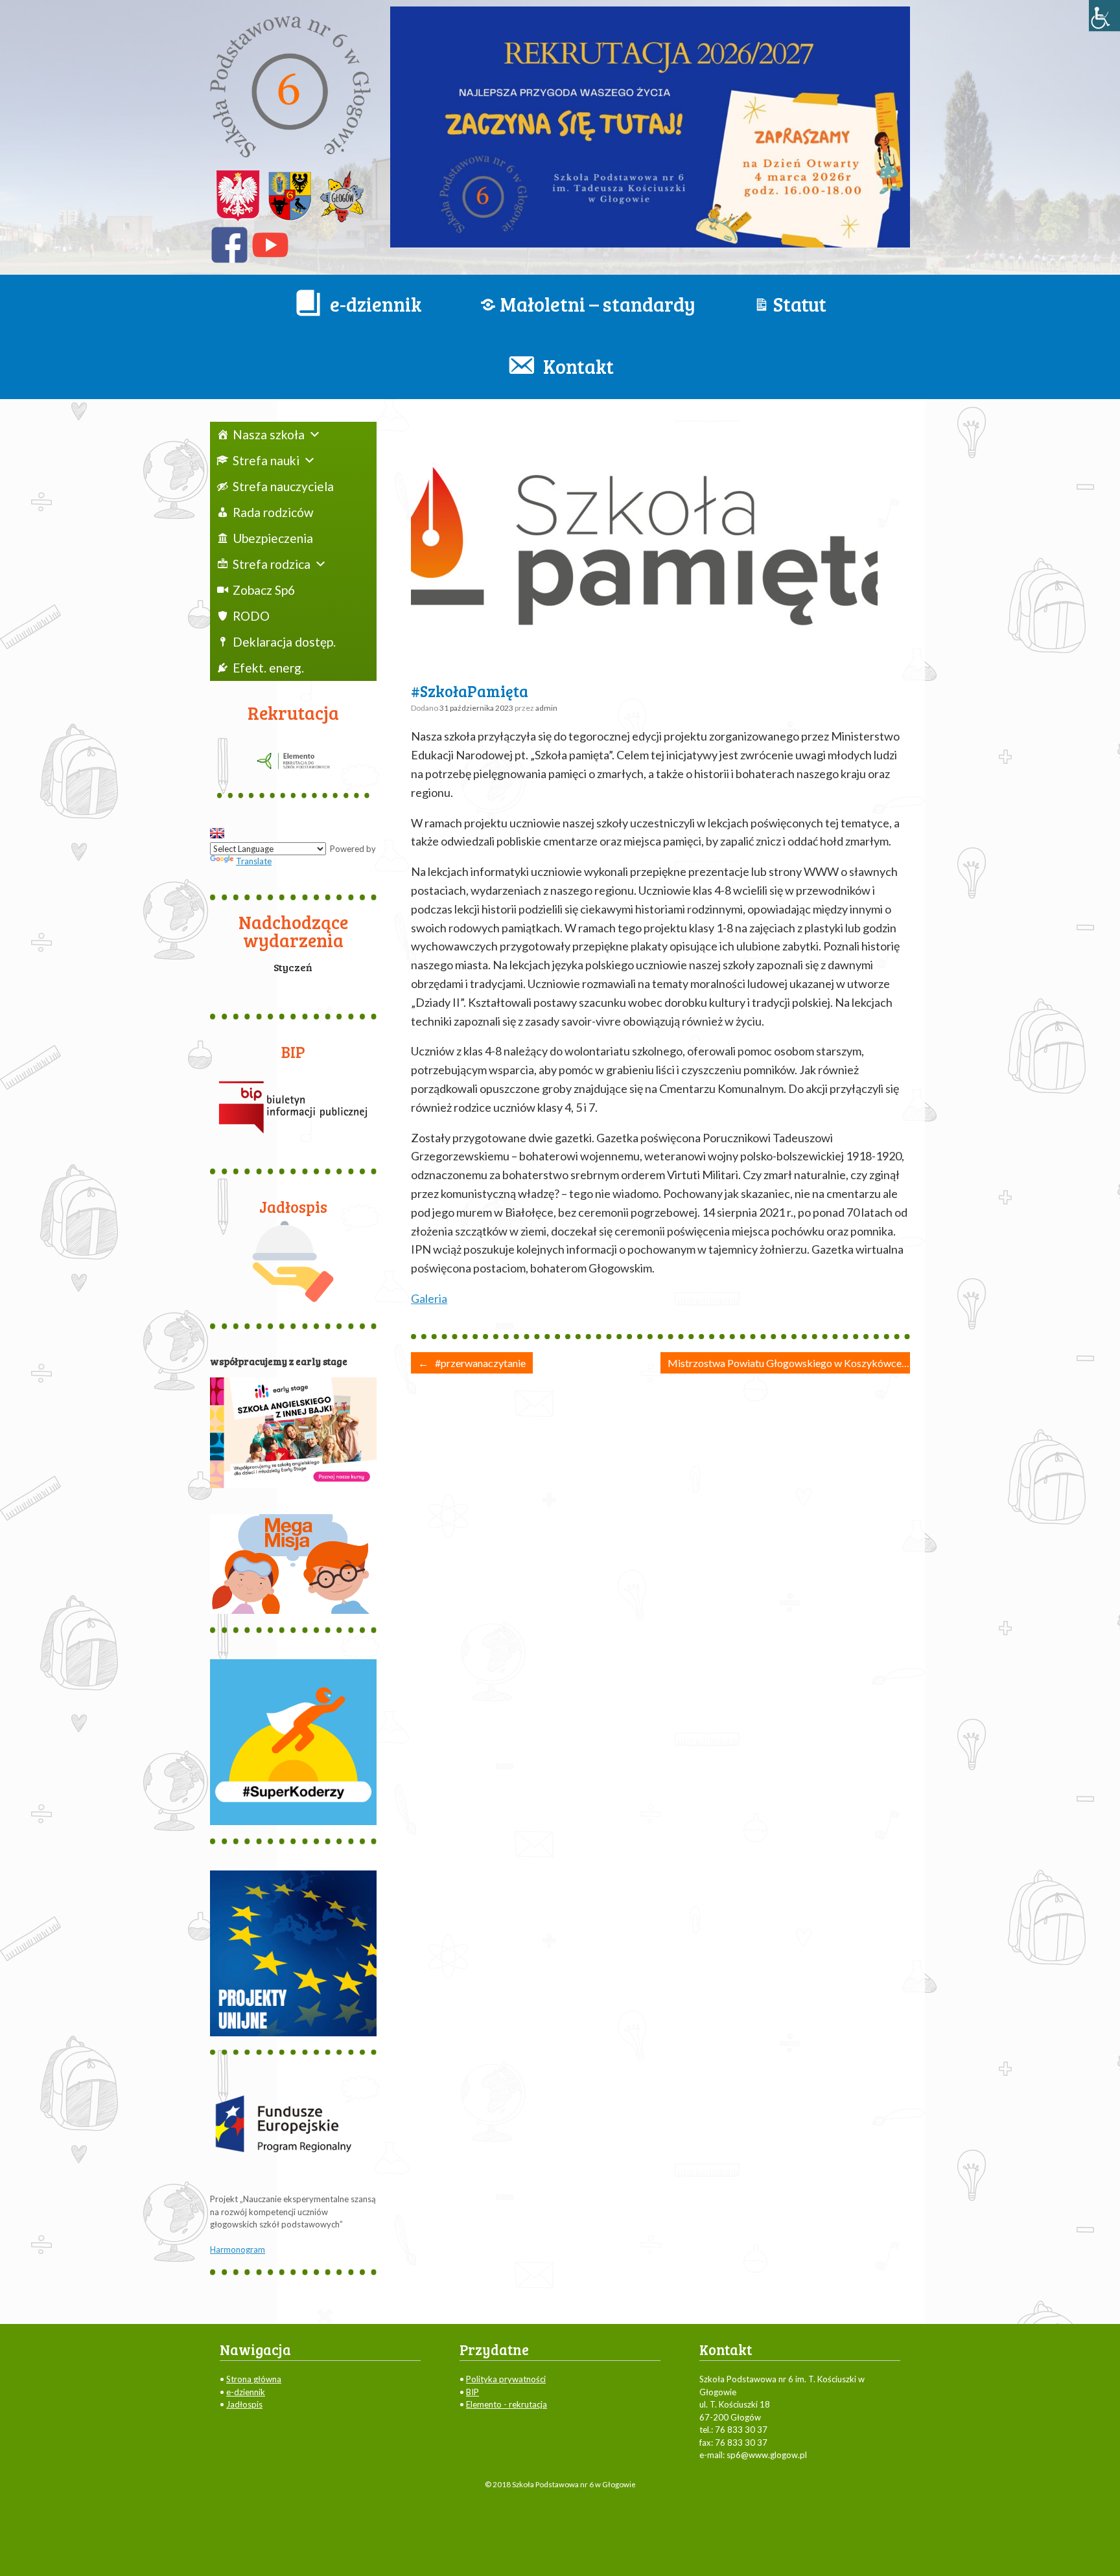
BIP (472, 2392)
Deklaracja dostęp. (284, 642)
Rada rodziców (273, 512)
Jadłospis (244, 2404)
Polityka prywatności (506, 2379)
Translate (254, 861)
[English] (217, 833)
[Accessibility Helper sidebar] (1104, 16)
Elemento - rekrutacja (507, 2404)
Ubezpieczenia (273, 538)
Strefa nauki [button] (266, 460)
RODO (251, 616)
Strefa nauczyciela (283, 486)
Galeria (429, 1298)
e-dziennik (246, 2392)
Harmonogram (238, 2249)
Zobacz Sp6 (264, 590)
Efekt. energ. (268, 668)
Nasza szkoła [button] (269, 434)
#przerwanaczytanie (472, 1363)
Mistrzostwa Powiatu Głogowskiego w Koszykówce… (797, 1363)
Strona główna (254, 2379)
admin (546, 708)
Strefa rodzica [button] (272, 564)
